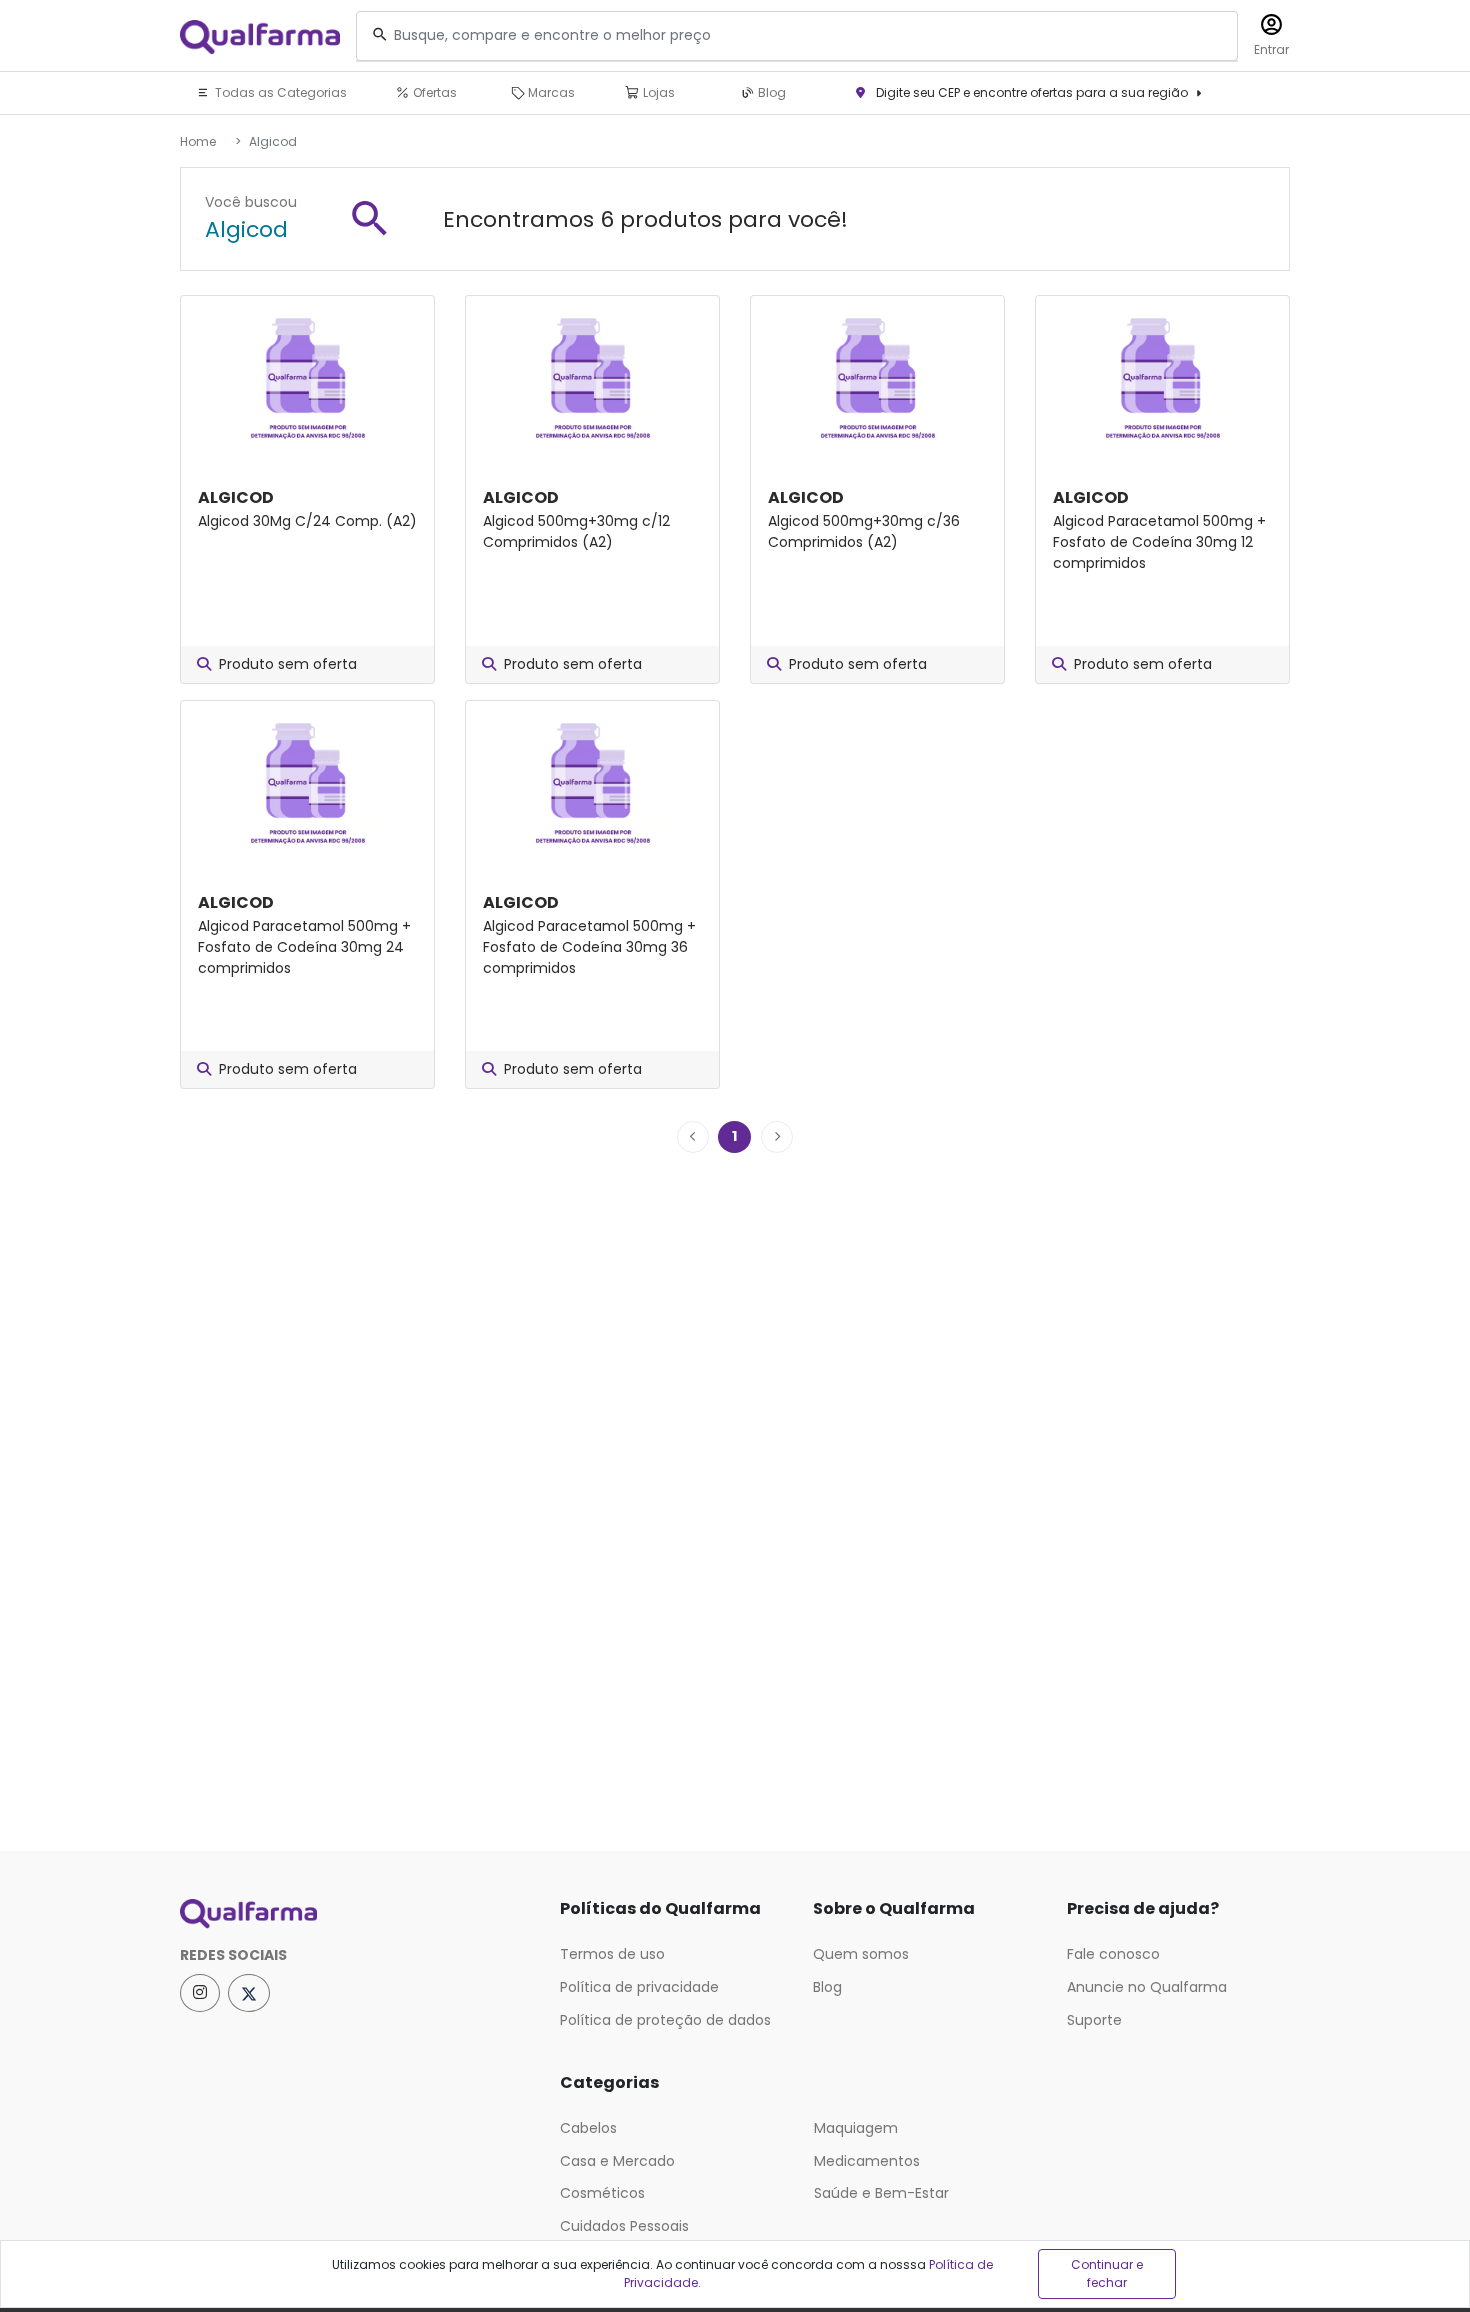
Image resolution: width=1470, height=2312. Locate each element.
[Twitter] (249, 1993)
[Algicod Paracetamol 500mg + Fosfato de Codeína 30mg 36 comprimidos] (592, 784)
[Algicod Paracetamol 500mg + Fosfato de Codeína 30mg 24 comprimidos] (307, 784)
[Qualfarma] (260, 36)
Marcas (550, 92)
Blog (770, 92)
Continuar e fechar (1107, 2273)
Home (198, 141)
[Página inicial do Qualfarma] (355, 1914)
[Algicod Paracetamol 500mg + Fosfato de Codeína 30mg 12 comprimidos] (1162, 379)
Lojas (657, 92)
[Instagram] (200, 1993)
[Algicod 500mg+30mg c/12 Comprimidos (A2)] (592, 379)
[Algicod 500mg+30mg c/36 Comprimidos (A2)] (877, 379)
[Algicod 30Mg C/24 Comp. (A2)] (307, 379)
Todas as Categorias (279, 92)
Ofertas (433, 92)
